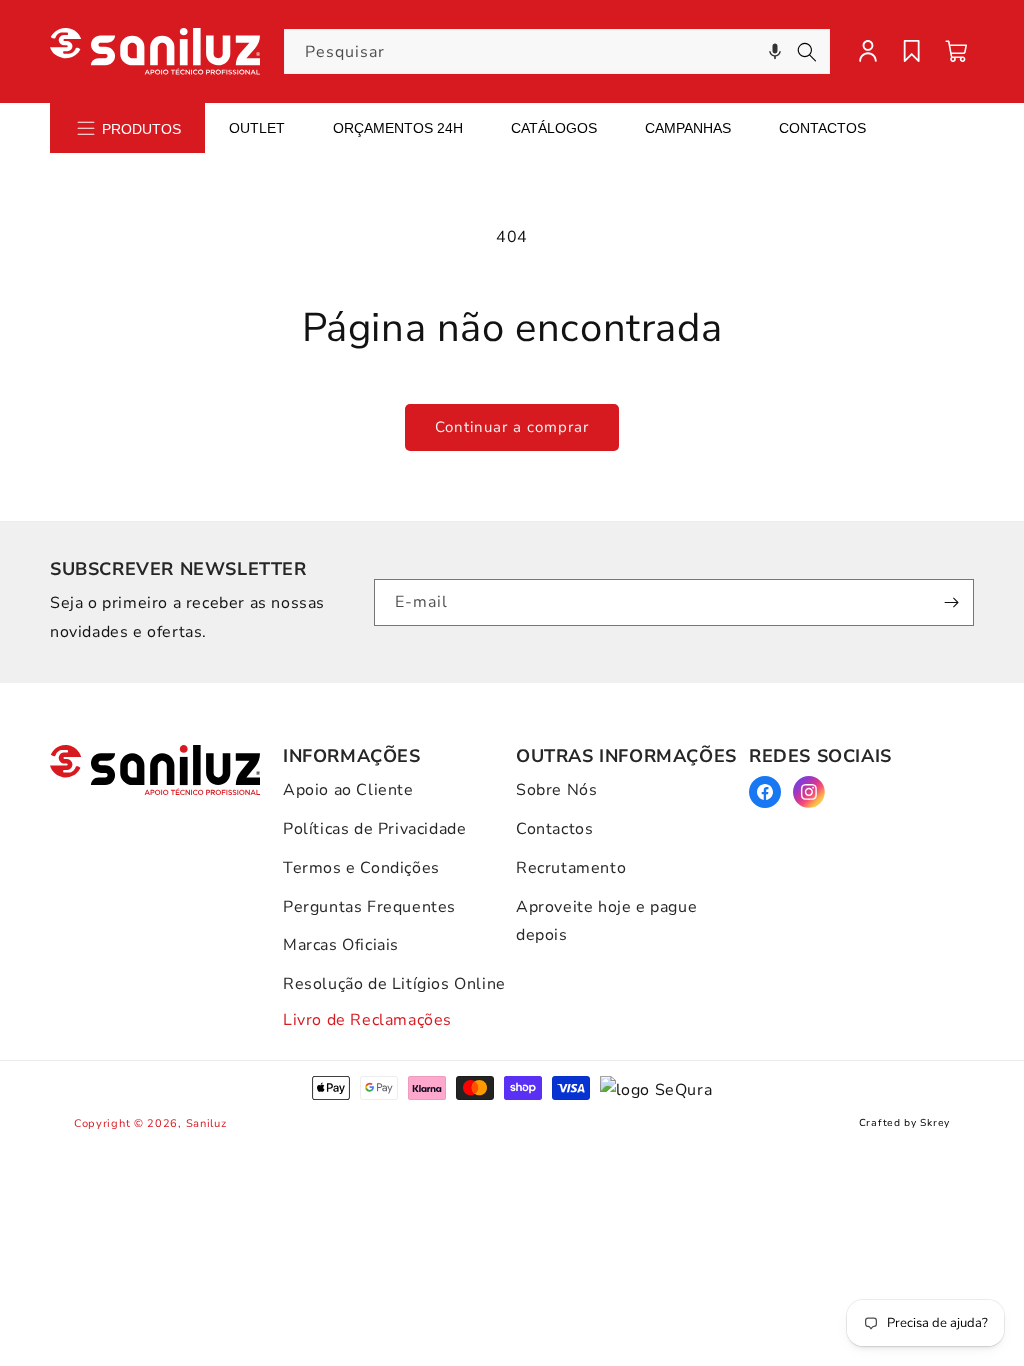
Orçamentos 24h (398, 128)
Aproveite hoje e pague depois (606, 921)
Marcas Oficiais (341, 945)
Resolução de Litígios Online (394, 984)
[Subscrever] (951, 602)
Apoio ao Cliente (348, 790)
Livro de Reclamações (367, 1020)
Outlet (257, 128)
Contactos (822, 128)
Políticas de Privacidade (374, 829)
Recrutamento (571, 868)
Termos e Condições (361, 868)
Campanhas (688, 128)
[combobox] (557, 51)
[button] (775, 51)
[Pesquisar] (807, 52)
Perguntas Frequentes (369, 907)
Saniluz (206, 1123)
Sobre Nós (556, 790)
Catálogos (554, 128)
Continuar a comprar (512, 427)
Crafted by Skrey (904, 1123)
